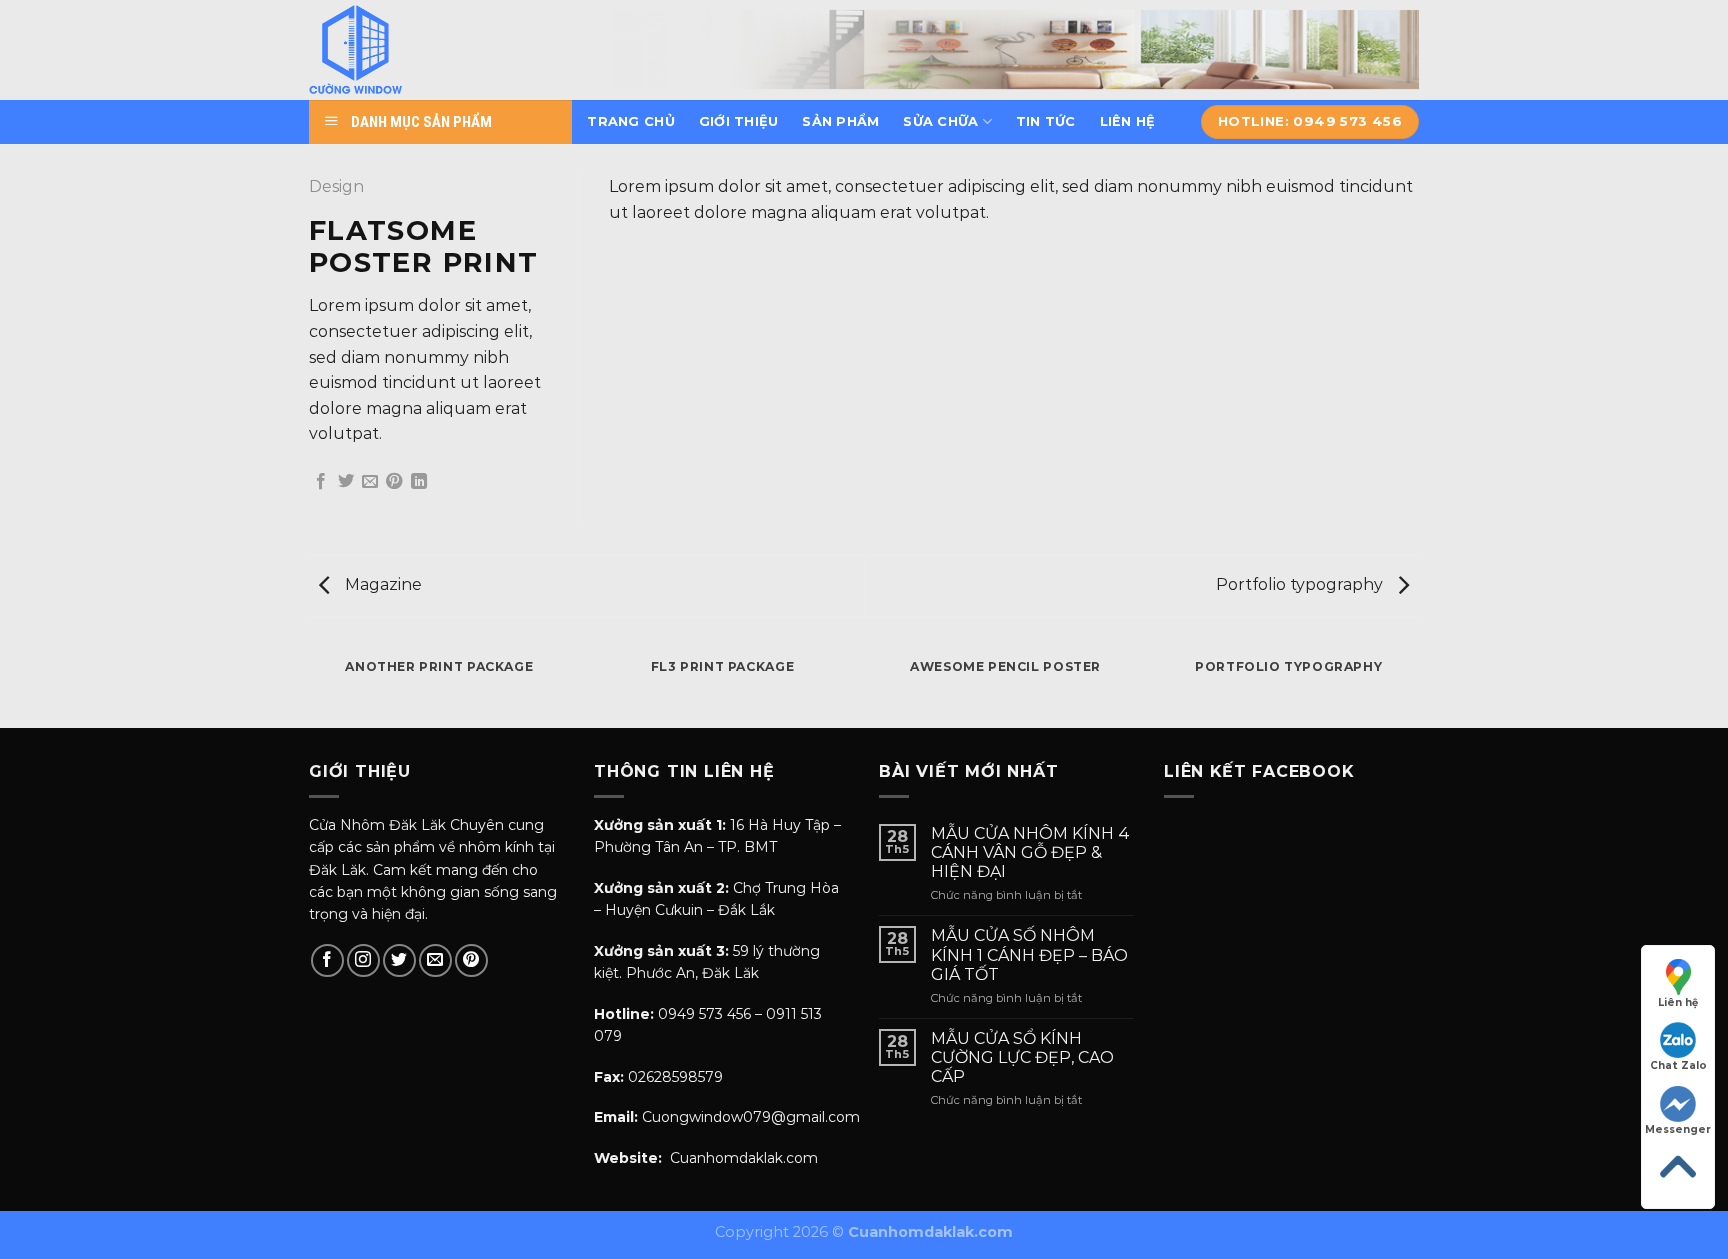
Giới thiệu (739, 121)
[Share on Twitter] (346, 482)
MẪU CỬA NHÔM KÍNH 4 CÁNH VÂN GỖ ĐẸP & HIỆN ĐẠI (1030, 852)
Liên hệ (1128, 121)
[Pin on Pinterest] (394, 482)
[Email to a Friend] (370, 482)
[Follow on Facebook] (327, 960)
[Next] (1419, 685)
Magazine (381, 584)
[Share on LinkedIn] (419, 482)
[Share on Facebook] (321, 482)
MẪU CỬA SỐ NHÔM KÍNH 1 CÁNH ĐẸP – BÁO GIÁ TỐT (1029, 954)
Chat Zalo (1678, 1065)
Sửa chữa (940, 121)
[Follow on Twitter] (399, 960)
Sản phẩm (840, 121)
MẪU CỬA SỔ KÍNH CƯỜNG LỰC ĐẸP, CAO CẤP (1022, 1057)
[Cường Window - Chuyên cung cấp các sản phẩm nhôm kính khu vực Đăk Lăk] (407, 50)
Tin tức (1046, 121)
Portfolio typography (1301, 584)
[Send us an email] (435, 960)
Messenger (1678, 1129)
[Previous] (309, 685)
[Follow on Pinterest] (471, 960)
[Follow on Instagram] (363, 960)
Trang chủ (630, 121)
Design (336, 186)
